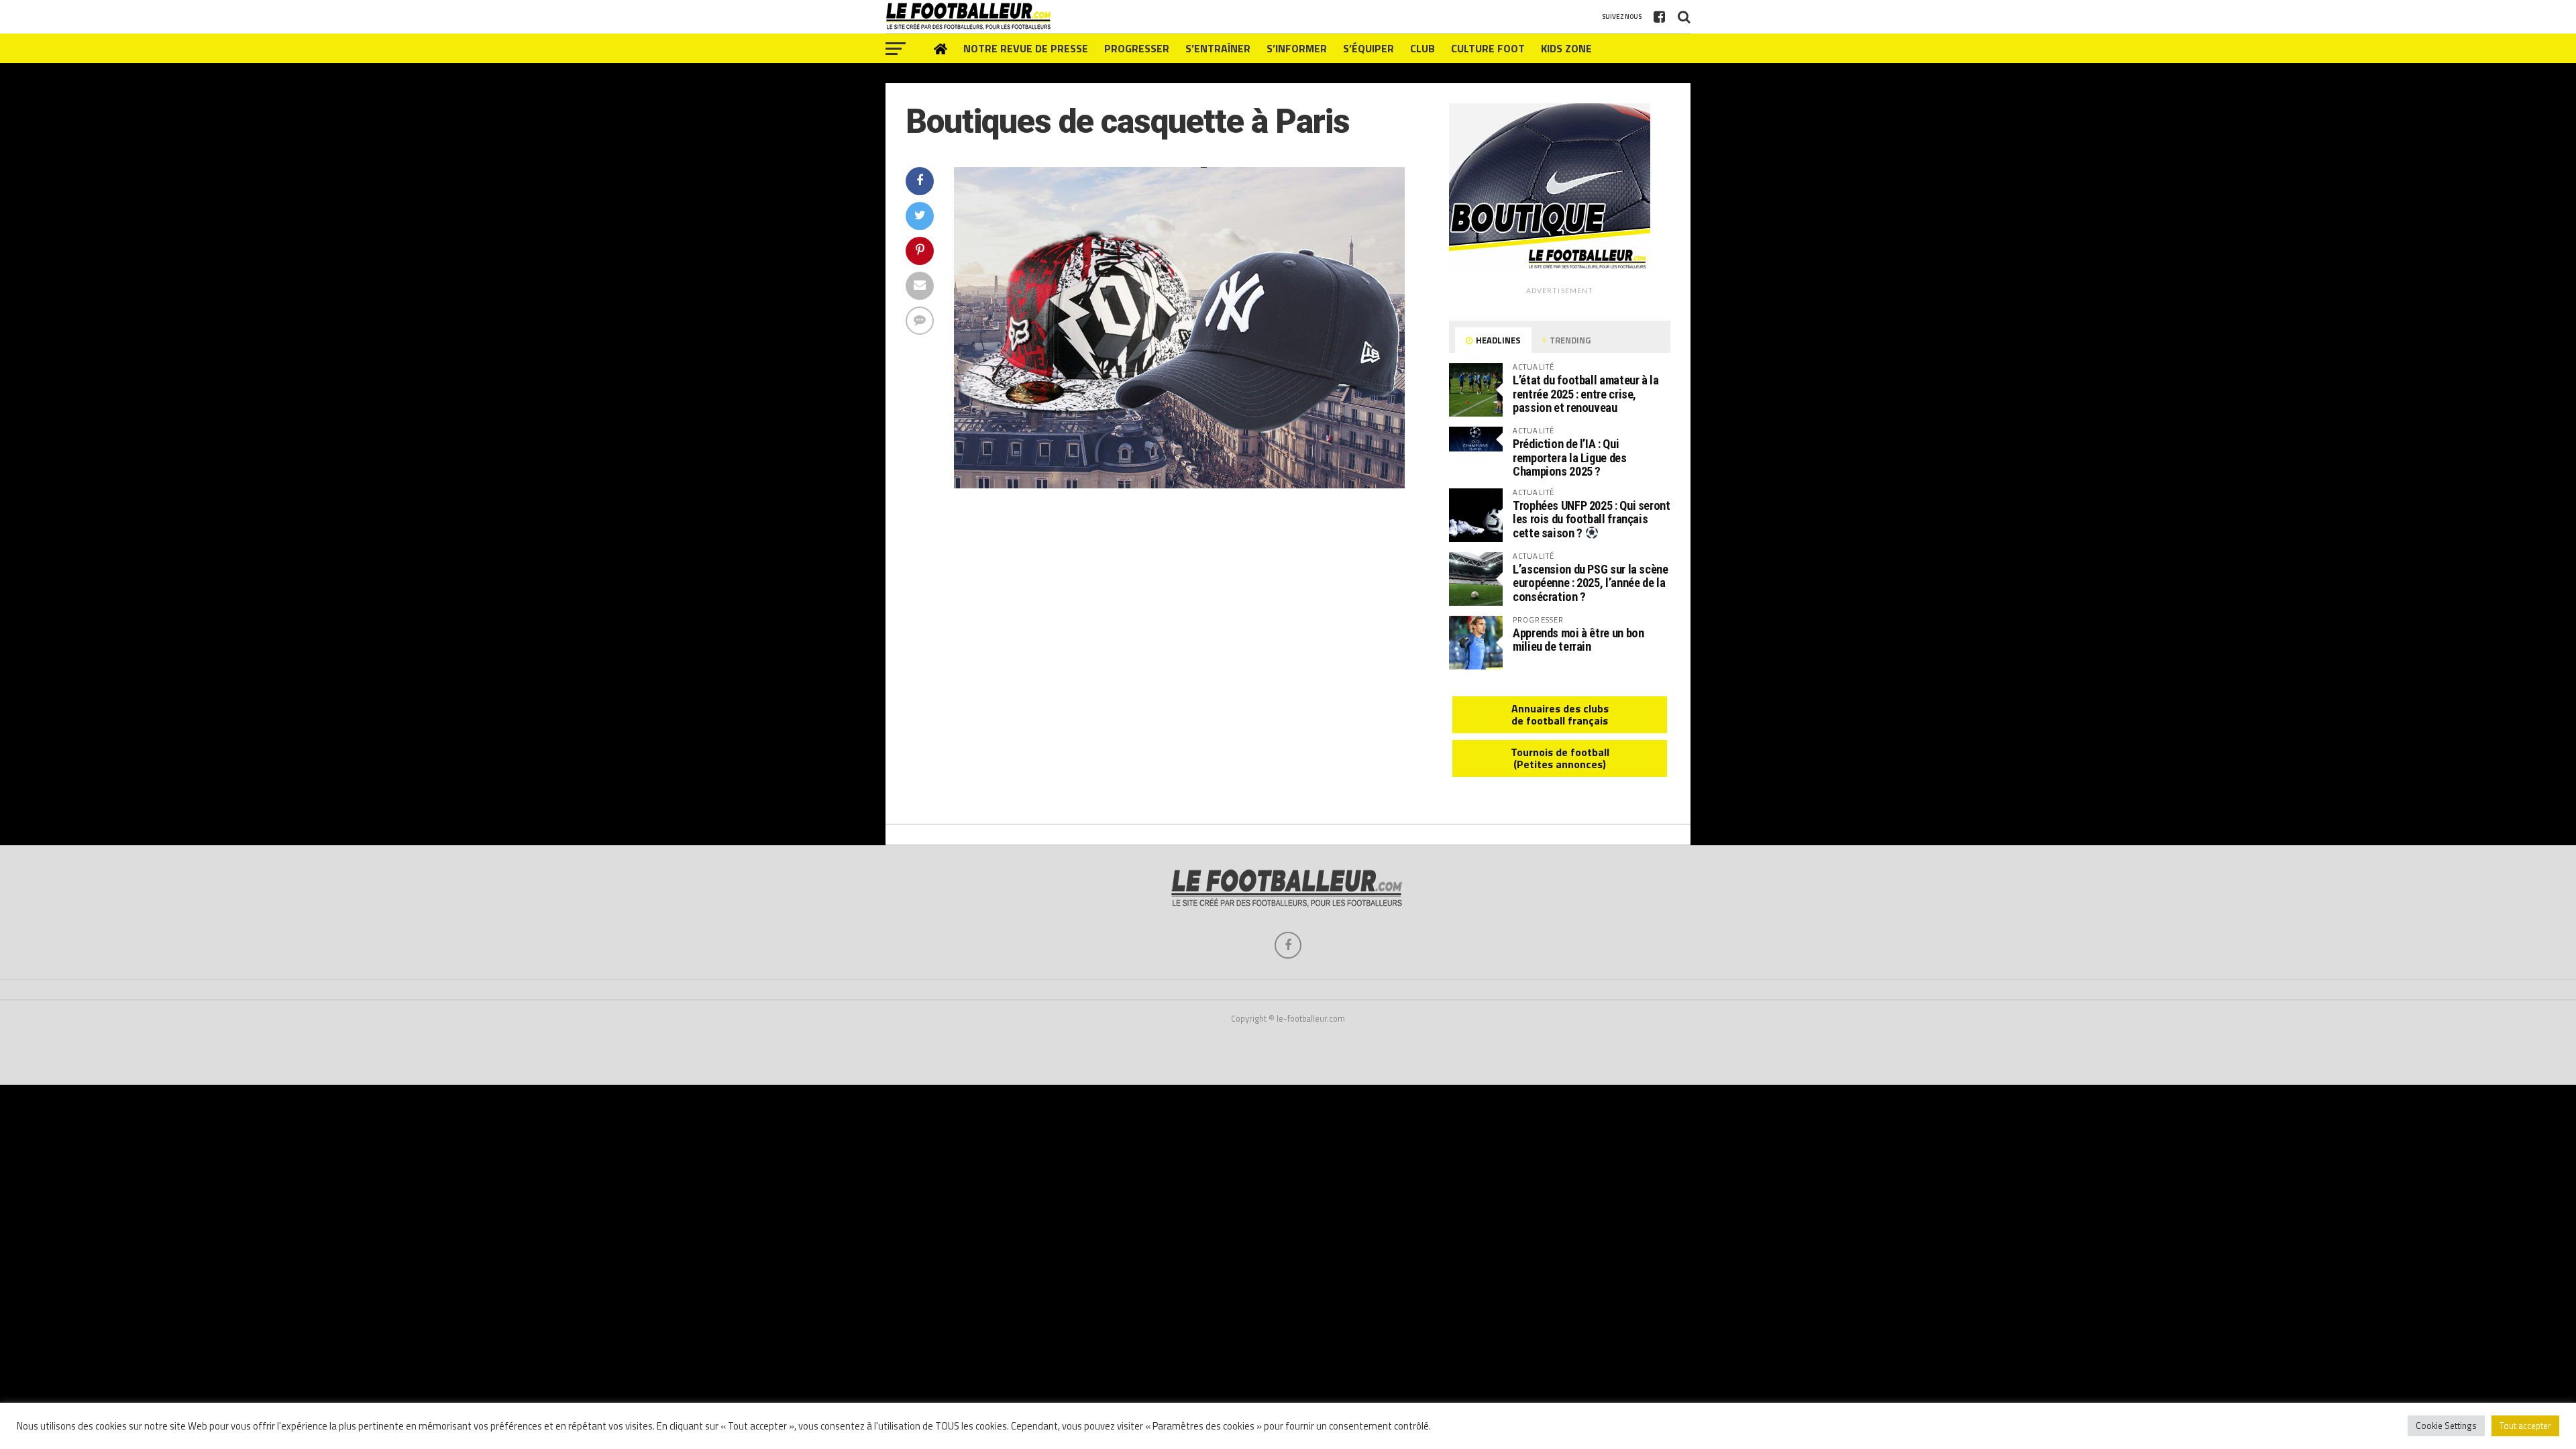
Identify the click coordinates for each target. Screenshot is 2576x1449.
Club (1423, 48)
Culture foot (1488, 48)
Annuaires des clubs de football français (1560, 714)
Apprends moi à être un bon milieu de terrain (1578, 640)
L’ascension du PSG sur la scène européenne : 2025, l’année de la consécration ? (1591, 583)
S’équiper (1368, 48)
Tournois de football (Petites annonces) (1560, 758)
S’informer (1297, 48)
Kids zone (1566, 48)
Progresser (1137, 48)
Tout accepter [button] (2525, 1426)
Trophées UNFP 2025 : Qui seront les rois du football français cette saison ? (1592, 519)
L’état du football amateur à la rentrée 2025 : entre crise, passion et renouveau (1586, 393)
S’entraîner (1218, 48)
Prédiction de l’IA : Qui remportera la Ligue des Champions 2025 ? (1570, 457)
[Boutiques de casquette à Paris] (1179, 484)
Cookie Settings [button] (2446, 1426)
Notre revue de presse (1026, 48)
